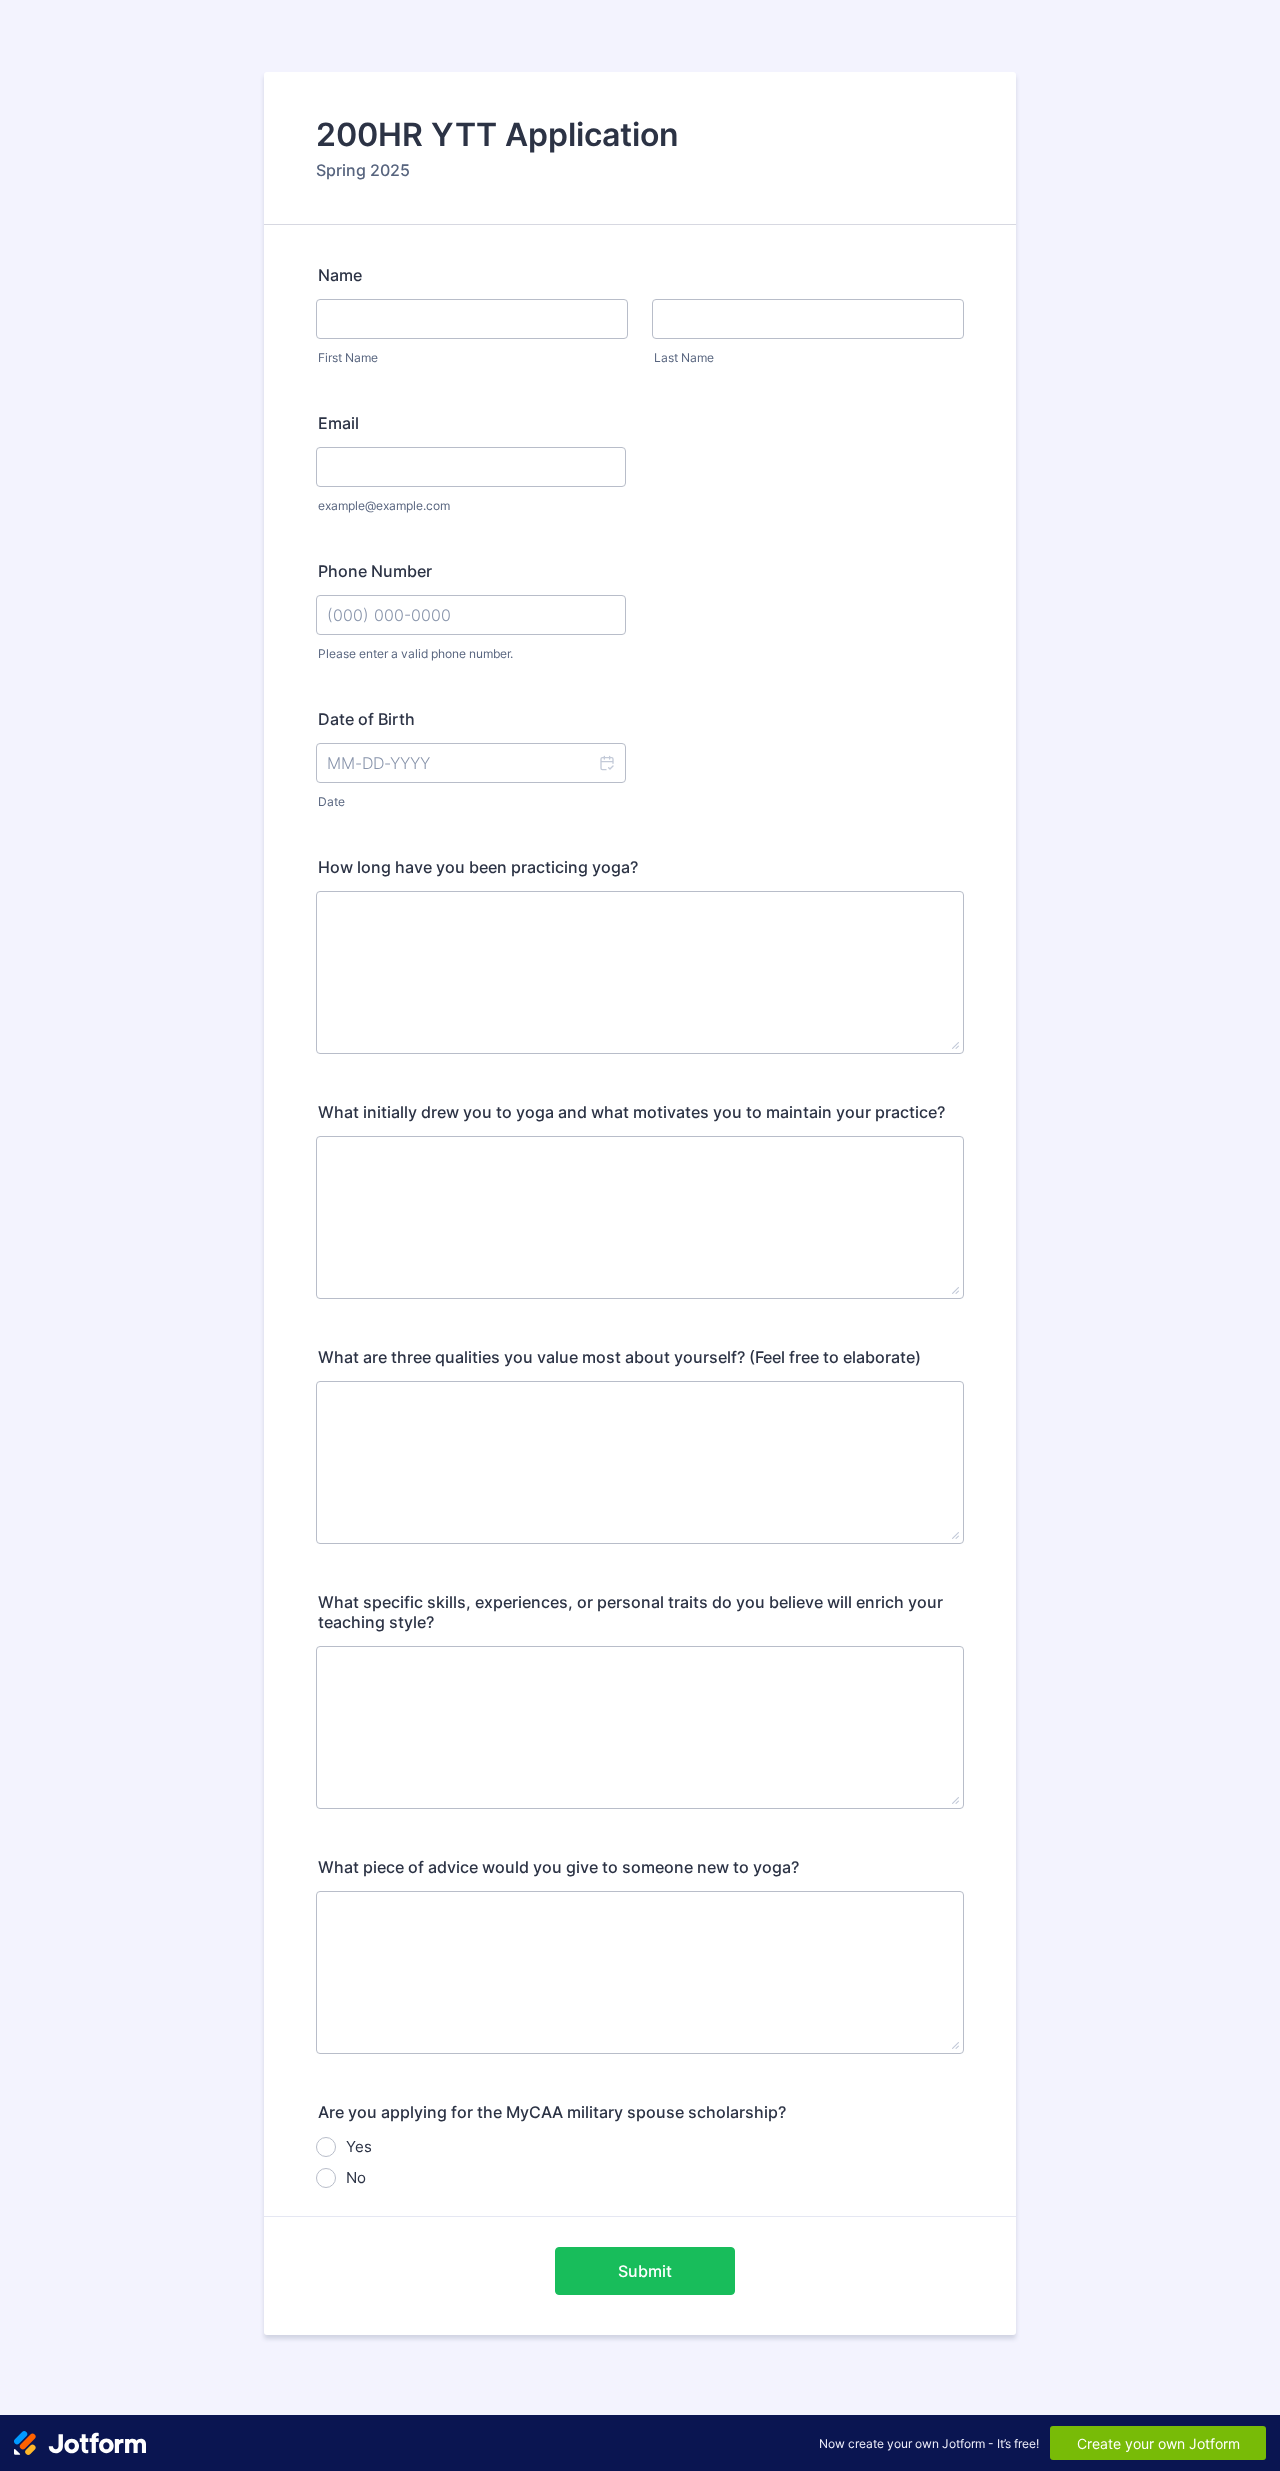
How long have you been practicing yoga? (478, 867)
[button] (606, 763)
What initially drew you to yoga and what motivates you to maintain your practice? (631, 1112)
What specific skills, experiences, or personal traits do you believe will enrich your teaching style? (630, 1612)
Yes (359, 2146)
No (356, 2177)
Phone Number (375, 571)
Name (340, 275)
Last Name (684, 357)
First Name (348, 357)
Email (338, 423)
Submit (645, 2271)
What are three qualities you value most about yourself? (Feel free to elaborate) (619, 1357)
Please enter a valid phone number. (415, 653)
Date (331, 801)
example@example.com (384, 505)
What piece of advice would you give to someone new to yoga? (558, 1867)
